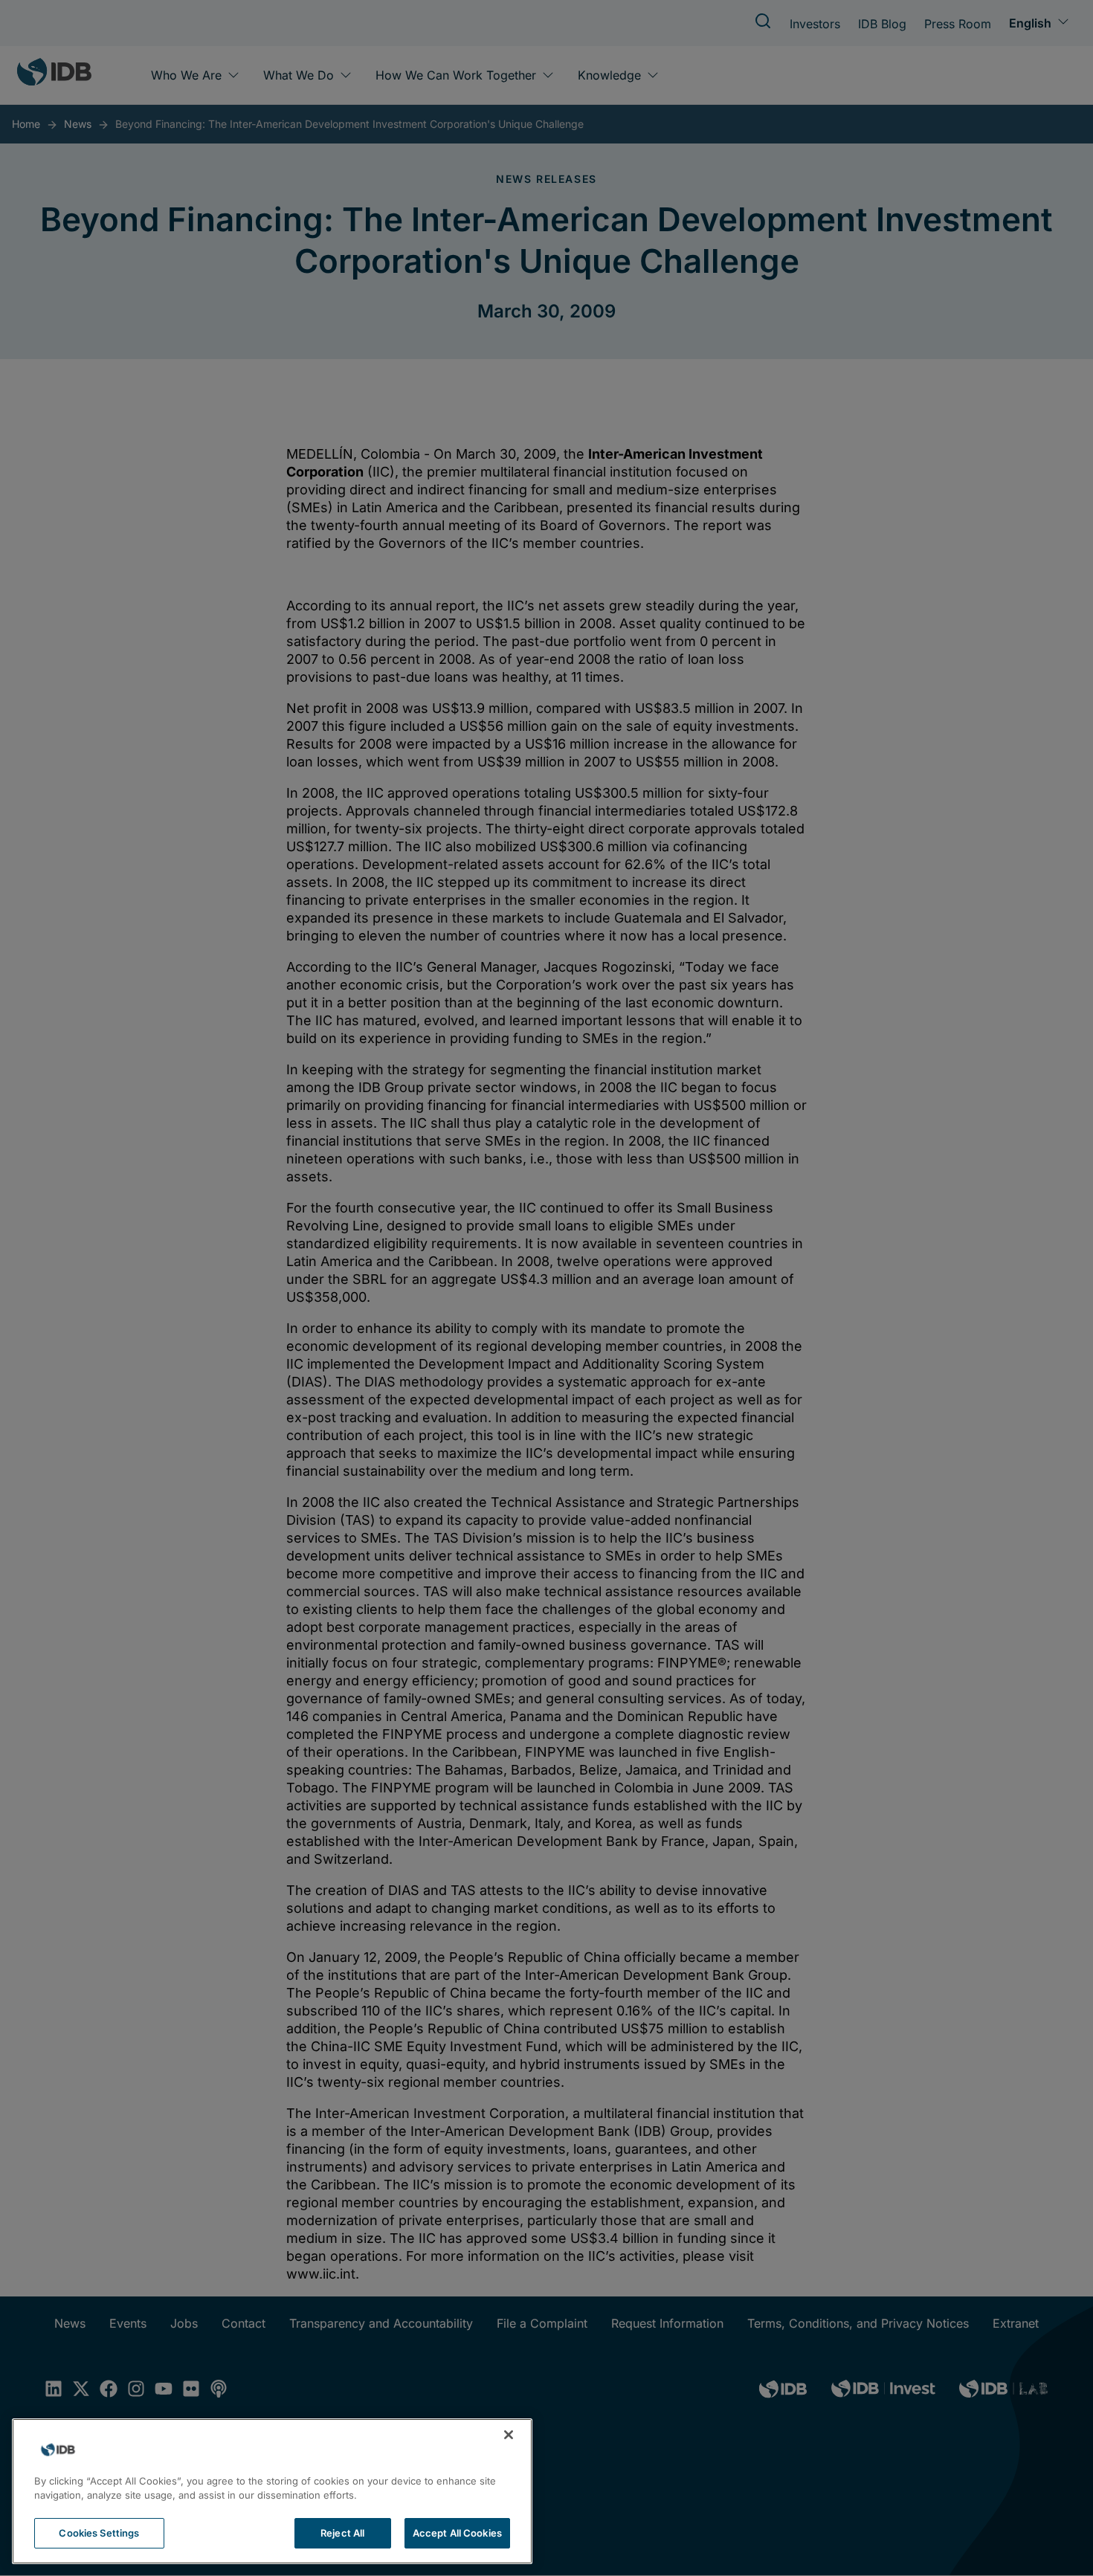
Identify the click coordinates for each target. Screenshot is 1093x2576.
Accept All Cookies (457, 2533)
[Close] (509, 2435)
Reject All (342, 2533)
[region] (272, 2491)
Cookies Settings (99, 2533)
